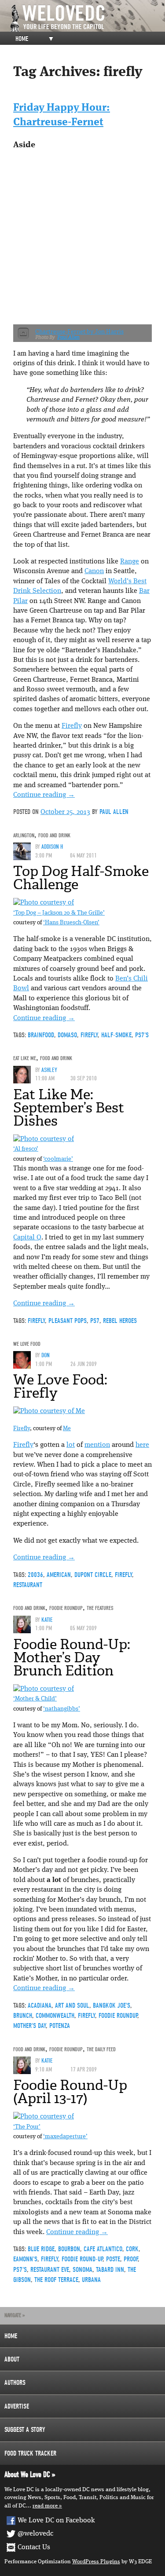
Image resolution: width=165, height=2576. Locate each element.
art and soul (72, 2006)
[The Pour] (44, 2117)
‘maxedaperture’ (65, 2137)
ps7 (95, 1321)
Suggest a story (25, 2430)
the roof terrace (56, 2280)
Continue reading (44, 795)
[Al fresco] (44, 1139)
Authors (15, 2383)
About (12, 2359)
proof (131, 2259)
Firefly (72, 726)
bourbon (69, 2249)
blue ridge (41, 2249)
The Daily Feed (101, 2049)
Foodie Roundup (66, 1608)
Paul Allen (68, 337)
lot (71, 1445)
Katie (47, 1620)
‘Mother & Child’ (35, 1699)
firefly (89, 1035)
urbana (91, 2280)
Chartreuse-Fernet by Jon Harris (79, 332)
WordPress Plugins (96, 2562)
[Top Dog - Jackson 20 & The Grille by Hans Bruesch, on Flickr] (44, 903)
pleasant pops (68, 1321)
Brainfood (41, 1035)
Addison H (52, 847)
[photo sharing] (49, 1411)
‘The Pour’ (27, 2127)
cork (132, 2249)
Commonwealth (55, 2016)
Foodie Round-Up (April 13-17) (70, 2092)
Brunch (23, 2016)
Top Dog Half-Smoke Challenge (81, 878)
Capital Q (27, 1238)
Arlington (24, 835)
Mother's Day (29, 2026)
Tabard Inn (110, 2270)
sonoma (82, 2270)
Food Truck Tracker (30, 2453)
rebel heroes (120, 1321)
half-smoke (116, 1035)
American (59, 1575)
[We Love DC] (87, 18)
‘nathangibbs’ (62, 1709)
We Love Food (27, 1344)
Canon (94, 571)
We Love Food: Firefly (60, 1386)
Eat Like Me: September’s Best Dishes (69, 1108)
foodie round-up (82, 2259)
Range (130, 562)
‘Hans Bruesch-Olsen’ (71, 923)
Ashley (49, 1070)
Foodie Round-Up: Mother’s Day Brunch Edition (72, 1657)
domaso (67, 1035)
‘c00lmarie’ (58, 1159)
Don (46, 1355)
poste (113, 2259)
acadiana (40, 2006)
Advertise (17, 2406)
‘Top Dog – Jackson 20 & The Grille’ (59, 913)
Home (22, 39)
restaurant (28, 1585)
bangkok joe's (112, 2006)
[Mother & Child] (44, 1689)
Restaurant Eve (50, 2270)
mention (97, 1445)
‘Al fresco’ (26, 1149)
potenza (60, 2026)
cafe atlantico (103, 2249)
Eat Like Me (25, 1058)
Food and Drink (54, 835)
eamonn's (25, 2259)
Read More (45, 2506)
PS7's (142, 1035)
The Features (100, 1608)
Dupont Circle (93, 1575)
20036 (35, 1575)
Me (67, 1429)
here (142, 1445)
